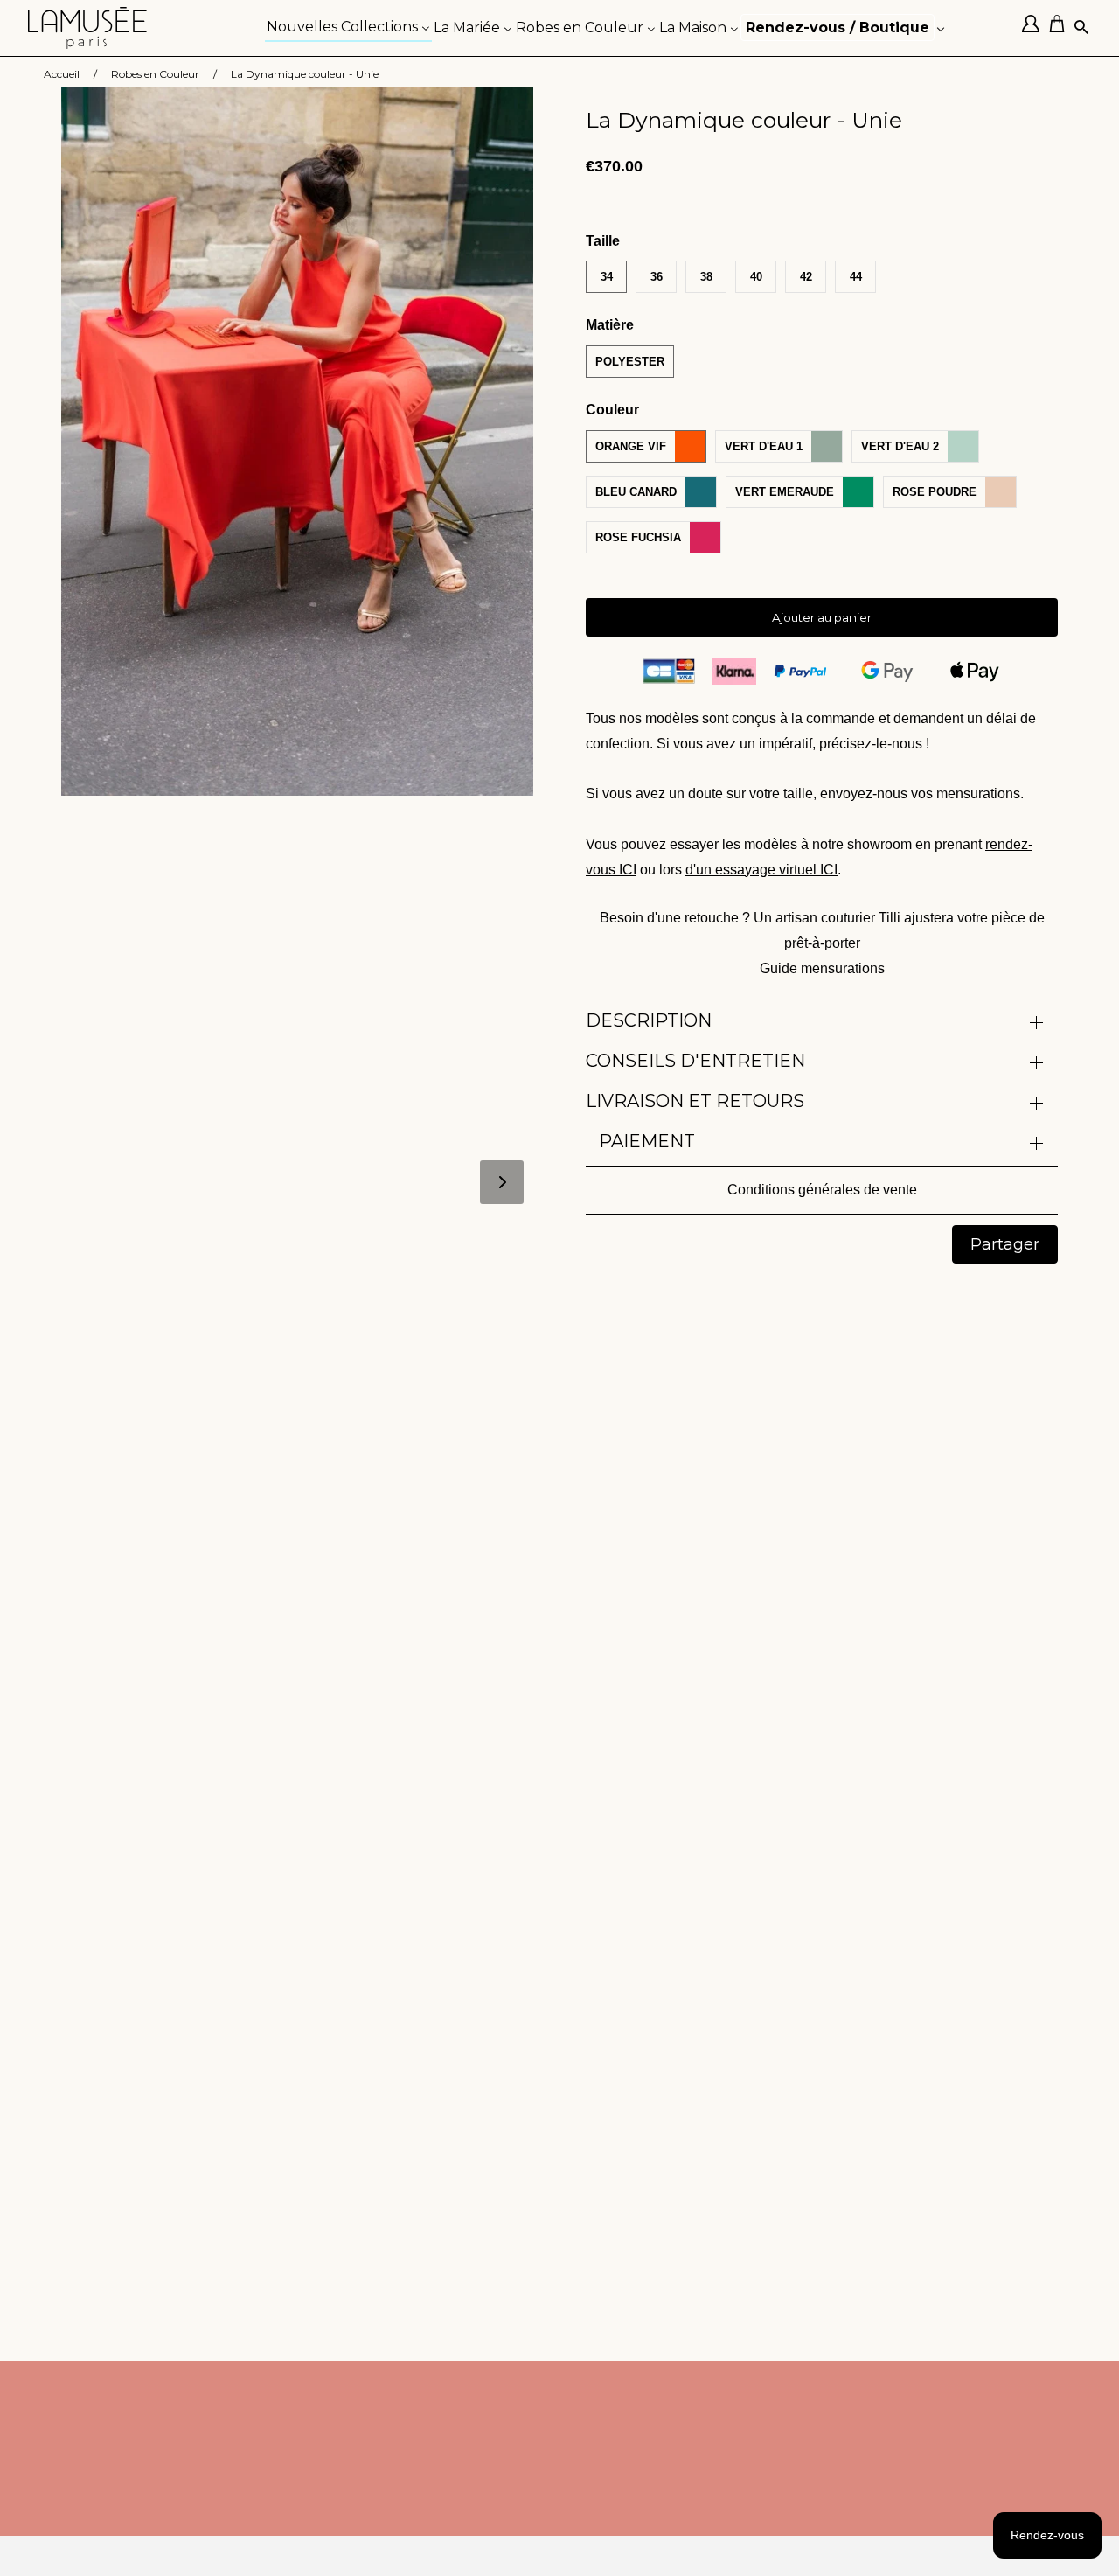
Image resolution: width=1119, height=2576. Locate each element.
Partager (1005, 1244)
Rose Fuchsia (638, 537)
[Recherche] (1083, 28)
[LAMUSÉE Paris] (87, 28)
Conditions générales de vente (822, 1190)
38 (706, 277)
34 (607, 277)
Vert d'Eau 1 (764, 446)
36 (657, 277)
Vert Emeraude (785, 492)
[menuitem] (348, 26)
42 (806, 277)
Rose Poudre (935, 492)
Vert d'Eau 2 (900, 446)
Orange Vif (631, 446)
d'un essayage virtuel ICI (761, 870)
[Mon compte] (1035, 28)
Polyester (630, 362)
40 (756, 277)
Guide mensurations (822, 968)
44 (856, 277)
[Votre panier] (1061, 28)
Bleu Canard (636, 492)
